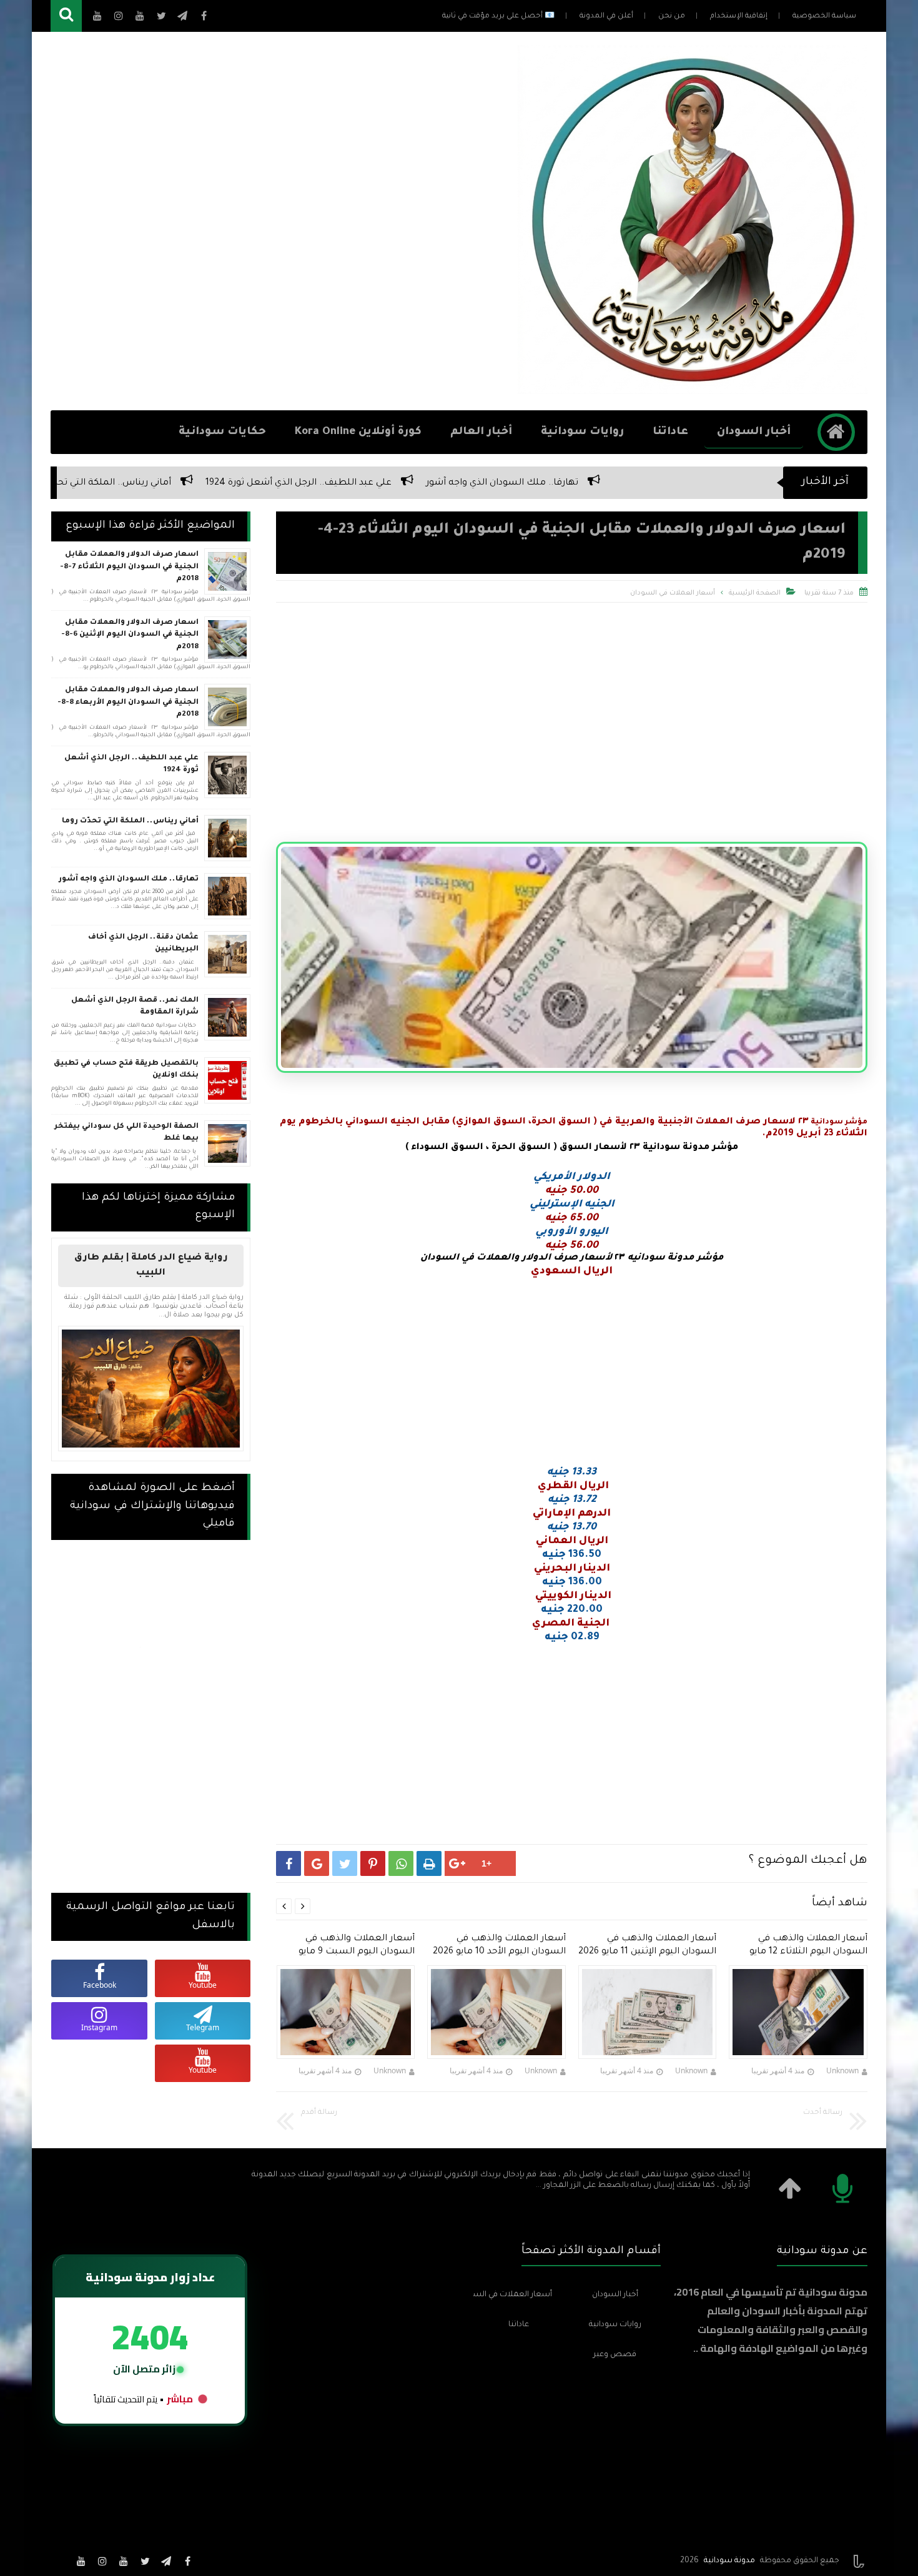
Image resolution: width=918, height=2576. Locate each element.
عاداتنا (670, 432)
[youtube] (124, 2561)
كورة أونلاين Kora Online (358, 432)
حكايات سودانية (222, 432)
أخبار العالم (481, 432)
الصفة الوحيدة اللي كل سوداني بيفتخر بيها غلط (126, 1133)
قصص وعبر (615, 2355)
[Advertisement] (278, 221)
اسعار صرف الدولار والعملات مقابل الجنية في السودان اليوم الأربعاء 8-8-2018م (128, 703)
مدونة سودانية (729, 2561)
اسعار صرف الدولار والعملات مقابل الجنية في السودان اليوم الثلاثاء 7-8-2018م (129, 567)
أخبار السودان (754, 432)
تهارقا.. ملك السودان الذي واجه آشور (755, 483)
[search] (66, 16)
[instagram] (102, 2561)
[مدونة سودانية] (692, 390)
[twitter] (145, 2561)
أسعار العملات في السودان (673, 593)
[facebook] (187, 2561)
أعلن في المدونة (606, 17)
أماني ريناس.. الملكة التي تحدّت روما (350, 483)
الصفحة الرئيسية (755, 593)
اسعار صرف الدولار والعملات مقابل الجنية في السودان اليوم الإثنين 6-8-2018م (130, 635)
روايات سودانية (582, 432)
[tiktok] (60, 2561)
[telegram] (166, 2561)
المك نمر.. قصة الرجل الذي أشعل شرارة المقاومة (135, 1007)
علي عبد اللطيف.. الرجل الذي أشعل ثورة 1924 (551, 483)
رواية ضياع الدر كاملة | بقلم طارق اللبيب (151, 1266)
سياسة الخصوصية (824, 17)
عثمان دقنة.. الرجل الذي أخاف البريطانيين (159, 483)
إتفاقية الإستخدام (739, 17)
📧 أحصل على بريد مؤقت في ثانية (498, 17)
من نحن (672, 17)
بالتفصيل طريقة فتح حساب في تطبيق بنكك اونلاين (126, 1070)
